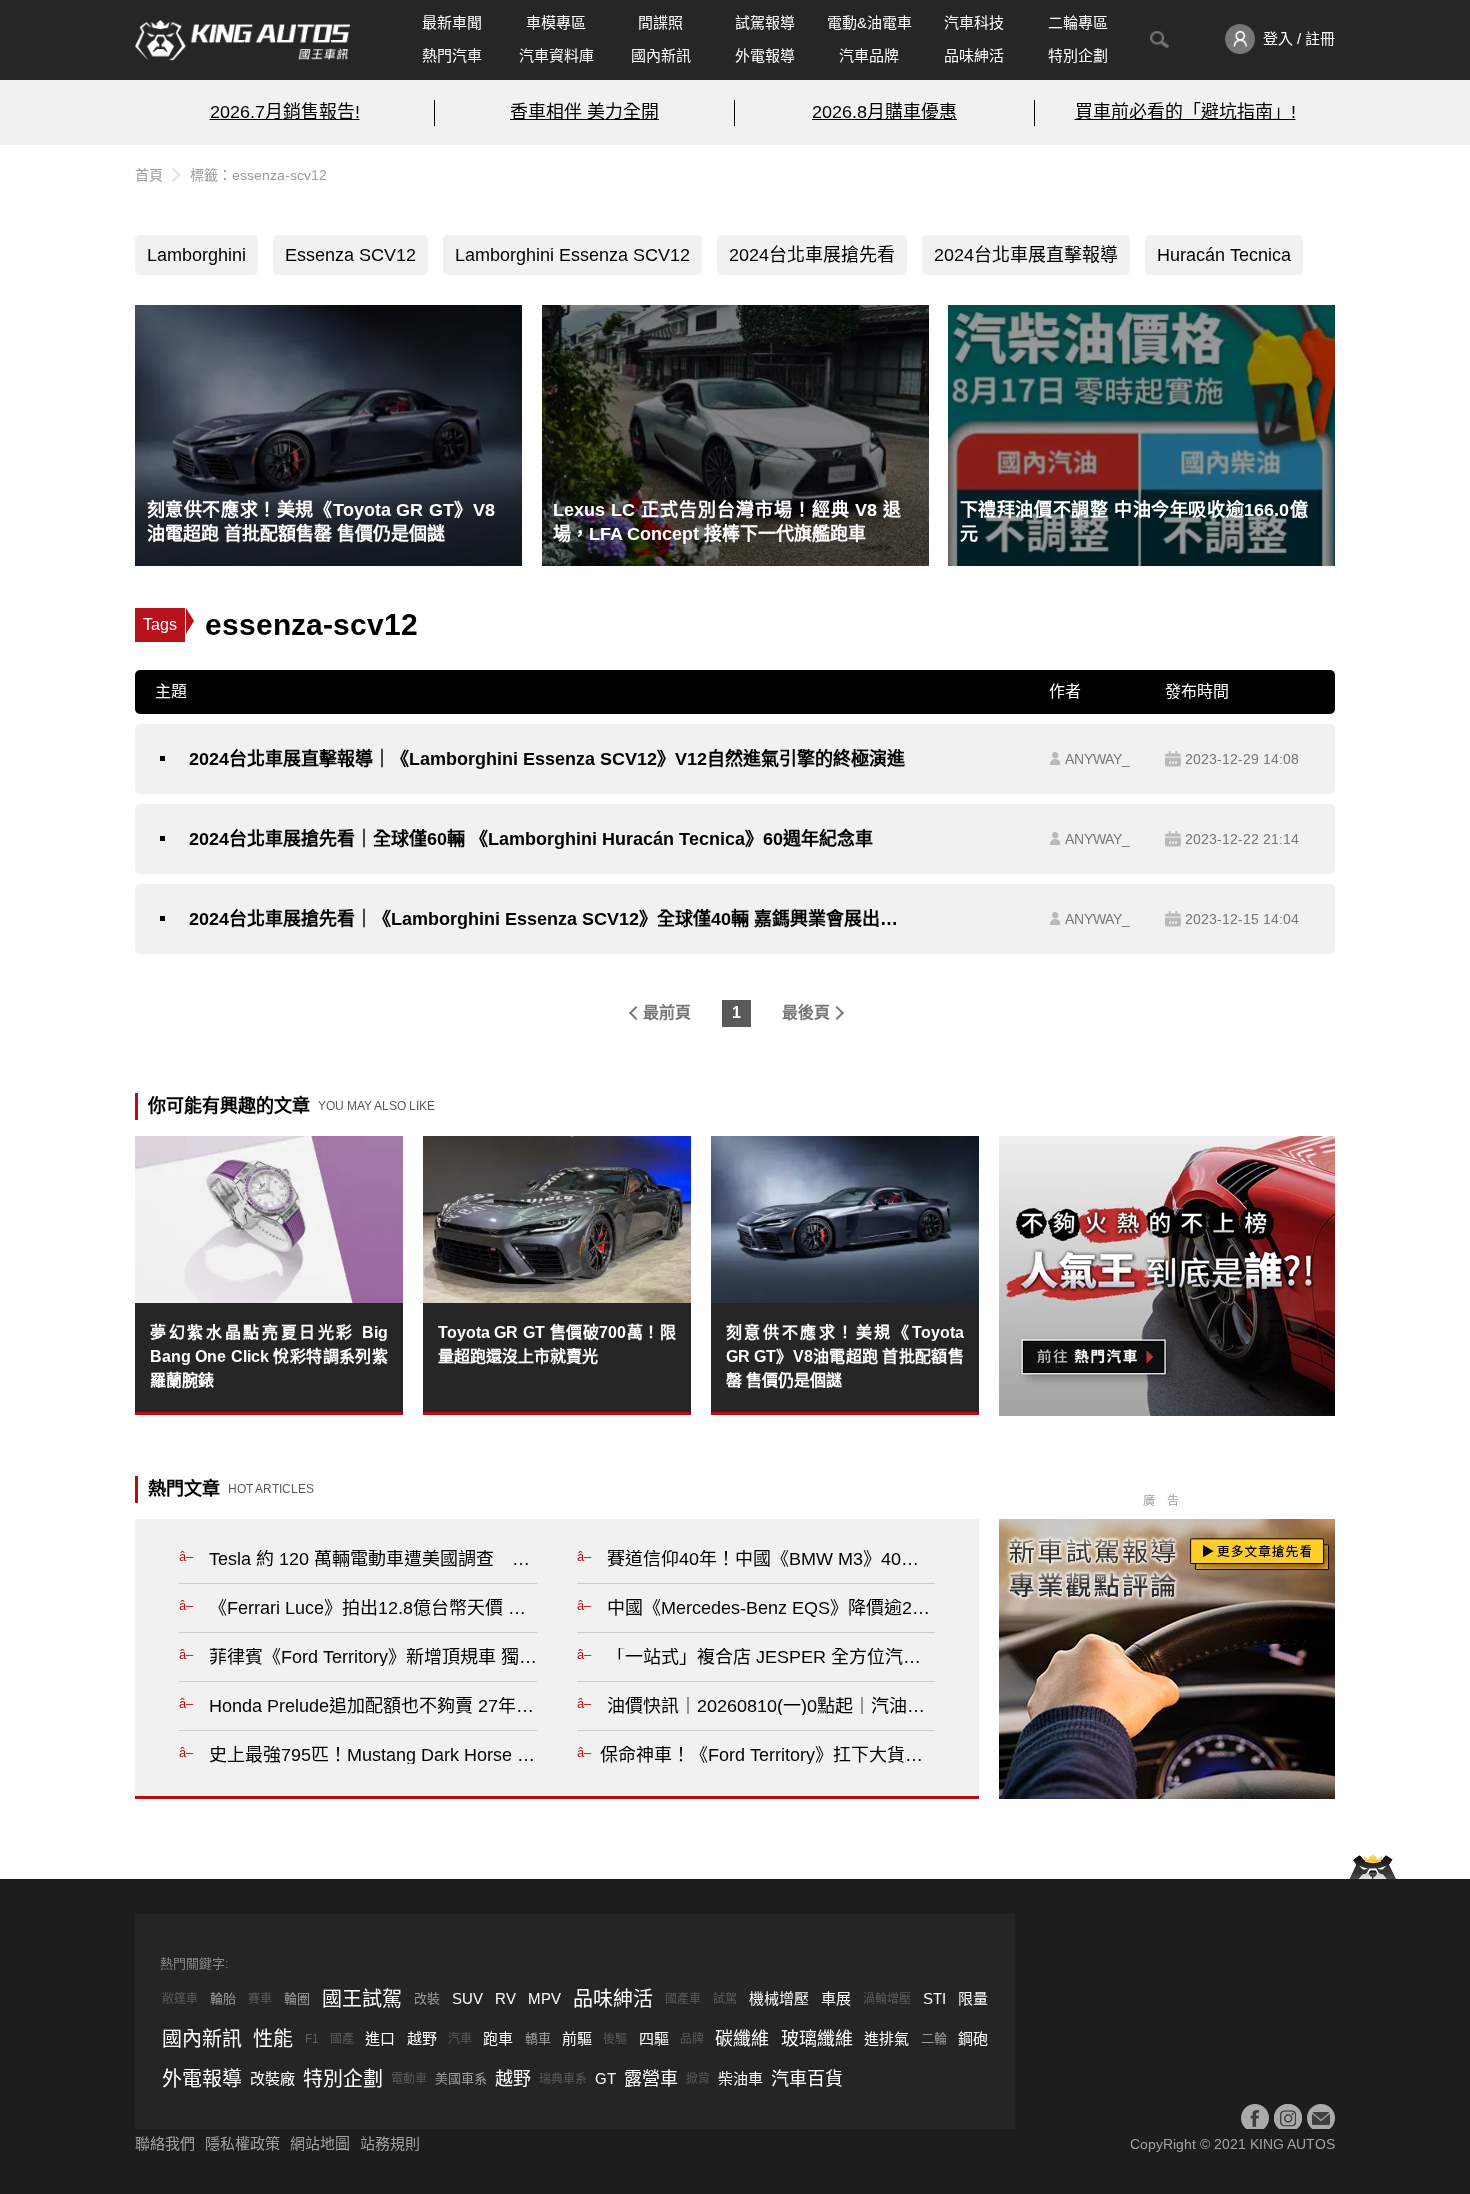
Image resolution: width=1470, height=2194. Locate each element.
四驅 (654, 2038)
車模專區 (556, 22)
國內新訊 (661, 55)
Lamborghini (196, 255)
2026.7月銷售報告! (285, 112)
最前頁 (667, 1012)
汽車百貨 (807, 2079)
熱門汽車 (452, 55)
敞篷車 (180, 1999)
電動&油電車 (869, 22)
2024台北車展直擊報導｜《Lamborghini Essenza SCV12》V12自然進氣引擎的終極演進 (547, 759)
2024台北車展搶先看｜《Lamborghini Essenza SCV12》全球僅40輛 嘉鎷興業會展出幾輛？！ (552, 919)
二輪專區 (1078, 22)
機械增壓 (779, 1998)
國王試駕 (362, 1999)
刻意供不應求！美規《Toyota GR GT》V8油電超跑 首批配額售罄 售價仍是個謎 (845, 1356)
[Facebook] (1255, 2118)
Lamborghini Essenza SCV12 (572, 255)
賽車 (260, 1999)
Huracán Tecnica (1224, 255)
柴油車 (740, 2078)
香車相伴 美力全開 (584, 112)
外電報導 (765, 55)
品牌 (692, 2039)
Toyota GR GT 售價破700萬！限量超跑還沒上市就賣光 (557, 1344)
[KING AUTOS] (242, 40)
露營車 (651, 2079)
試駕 (725, 1999)
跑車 (498, 2038)
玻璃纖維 (817, 2039)
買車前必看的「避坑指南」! (1185, 112)
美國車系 (461, 2078)
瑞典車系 (563, 2079)
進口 (380, 2038)
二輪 (934, 2038)
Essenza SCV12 (350, 255)
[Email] (1321, 2118)
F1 (312, 2039)
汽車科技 (974, 22)
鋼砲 (973, 2038)
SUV (467, 1998)
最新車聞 (452, 22)
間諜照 (660, 22)
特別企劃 (1078, 55)
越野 (422, 2038)
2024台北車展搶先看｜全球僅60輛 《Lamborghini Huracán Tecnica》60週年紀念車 (531, 839)
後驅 (615, 2039)
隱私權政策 (242, 2143)
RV (505, 1998)
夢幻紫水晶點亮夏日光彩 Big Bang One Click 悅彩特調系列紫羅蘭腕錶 (269, 1356)
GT (605, 2078)
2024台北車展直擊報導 (1026, 255)
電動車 (409, 2079)
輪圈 (297, 1998)
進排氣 (886, 2038)
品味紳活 (974, 55)
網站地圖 (320, 2143)
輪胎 (223, 1998)
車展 (836, 1998)
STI (934, 1998)
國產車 (683, 1999)
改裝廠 (272, 2078)
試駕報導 (765, 22)
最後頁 (806, 1012)
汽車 (460, 2039)
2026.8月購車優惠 (884, 112)
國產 (342, 2039)
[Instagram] (1288, 2118)
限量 (973, 1998)
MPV (544, 1998)
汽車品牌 (869, 55)
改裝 (427, 1998)
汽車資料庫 (556, 55)
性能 (273, 2039)
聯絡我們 (165, 2143)
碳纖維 (742, 2039)
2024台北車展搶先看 (812, 255)
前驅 (577, 2038)
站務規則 (390, 2143)
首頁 (149, 175)
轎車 (538, 2038)
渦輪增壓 (887, 1999)
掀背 (698, 2079)
